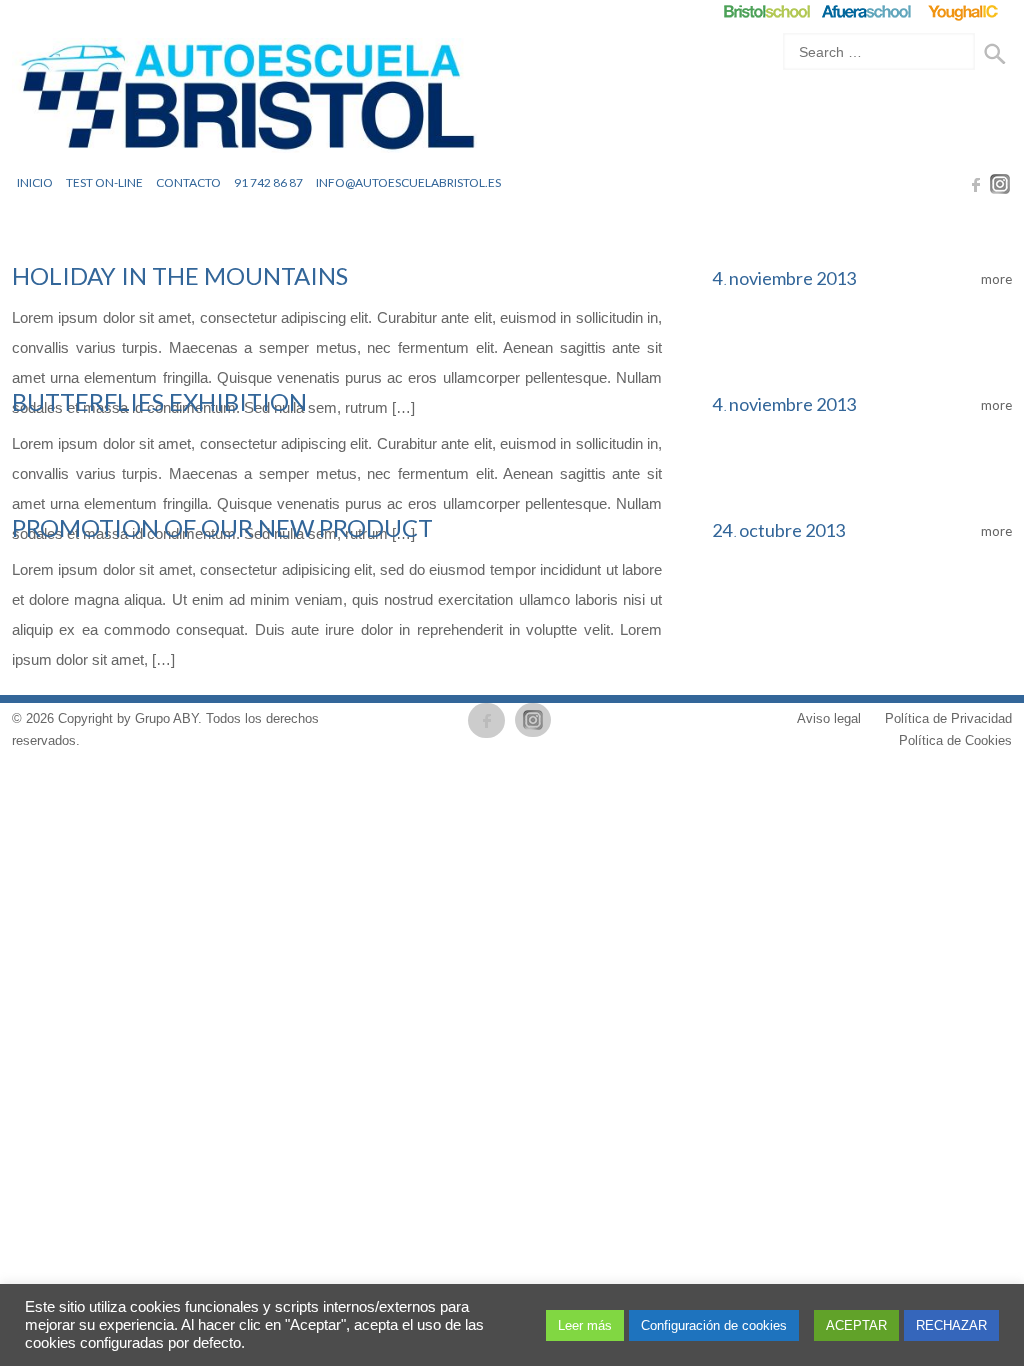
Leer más (585, 1325)
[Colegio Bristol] (766, 11)
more (995, 279)
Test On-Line (104, 182)
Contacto (188, 182)
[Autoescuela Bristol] (247, 101)
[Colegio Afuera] (865, 11)
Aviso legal (829, 718)
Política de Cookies (955, 740)
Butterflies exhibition (159, 401)
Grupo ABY (166, 718)
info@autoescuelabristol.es (408, 182)
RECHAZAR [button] (951, 1325)
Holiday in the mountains (180, 275)
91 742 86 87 (268, 182)
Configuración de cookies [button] (714, 1325)
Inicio (35, 182)
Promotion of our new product (222, 527)
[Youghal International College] (964, 11)
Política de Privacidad (948, 718)
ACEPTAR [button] (856, 1325)
